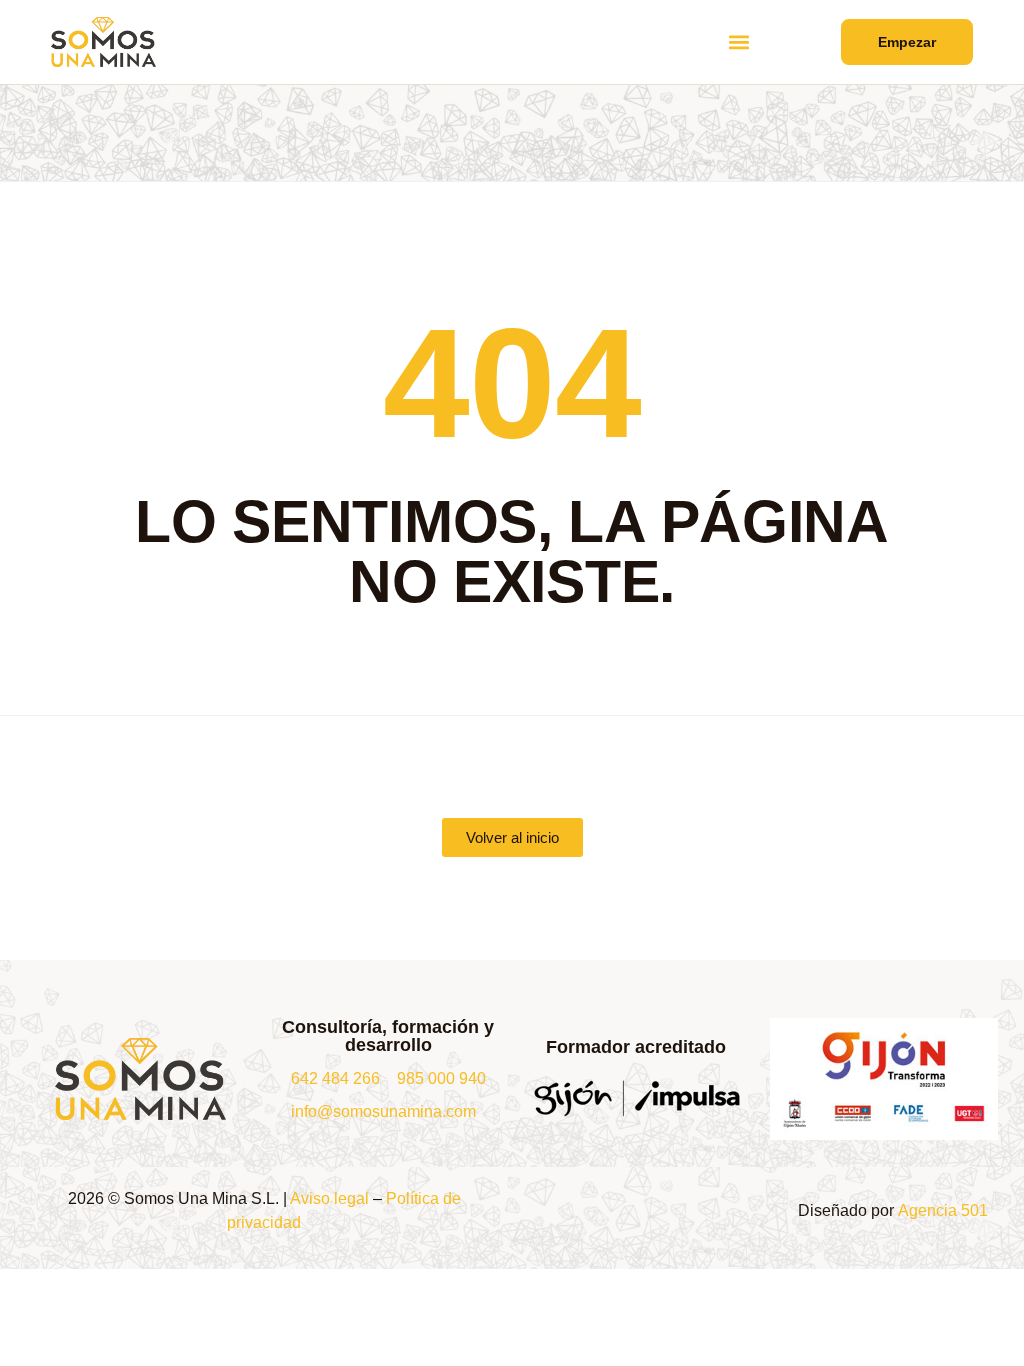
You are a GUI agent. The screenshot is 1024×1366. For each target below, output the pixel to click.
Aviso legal (329, 1198)
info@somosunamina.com (383, 1111)
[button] (739, 42)
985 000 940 (441, 1078)
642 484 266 (335, 1078)
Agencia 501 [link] (943, 1210)
